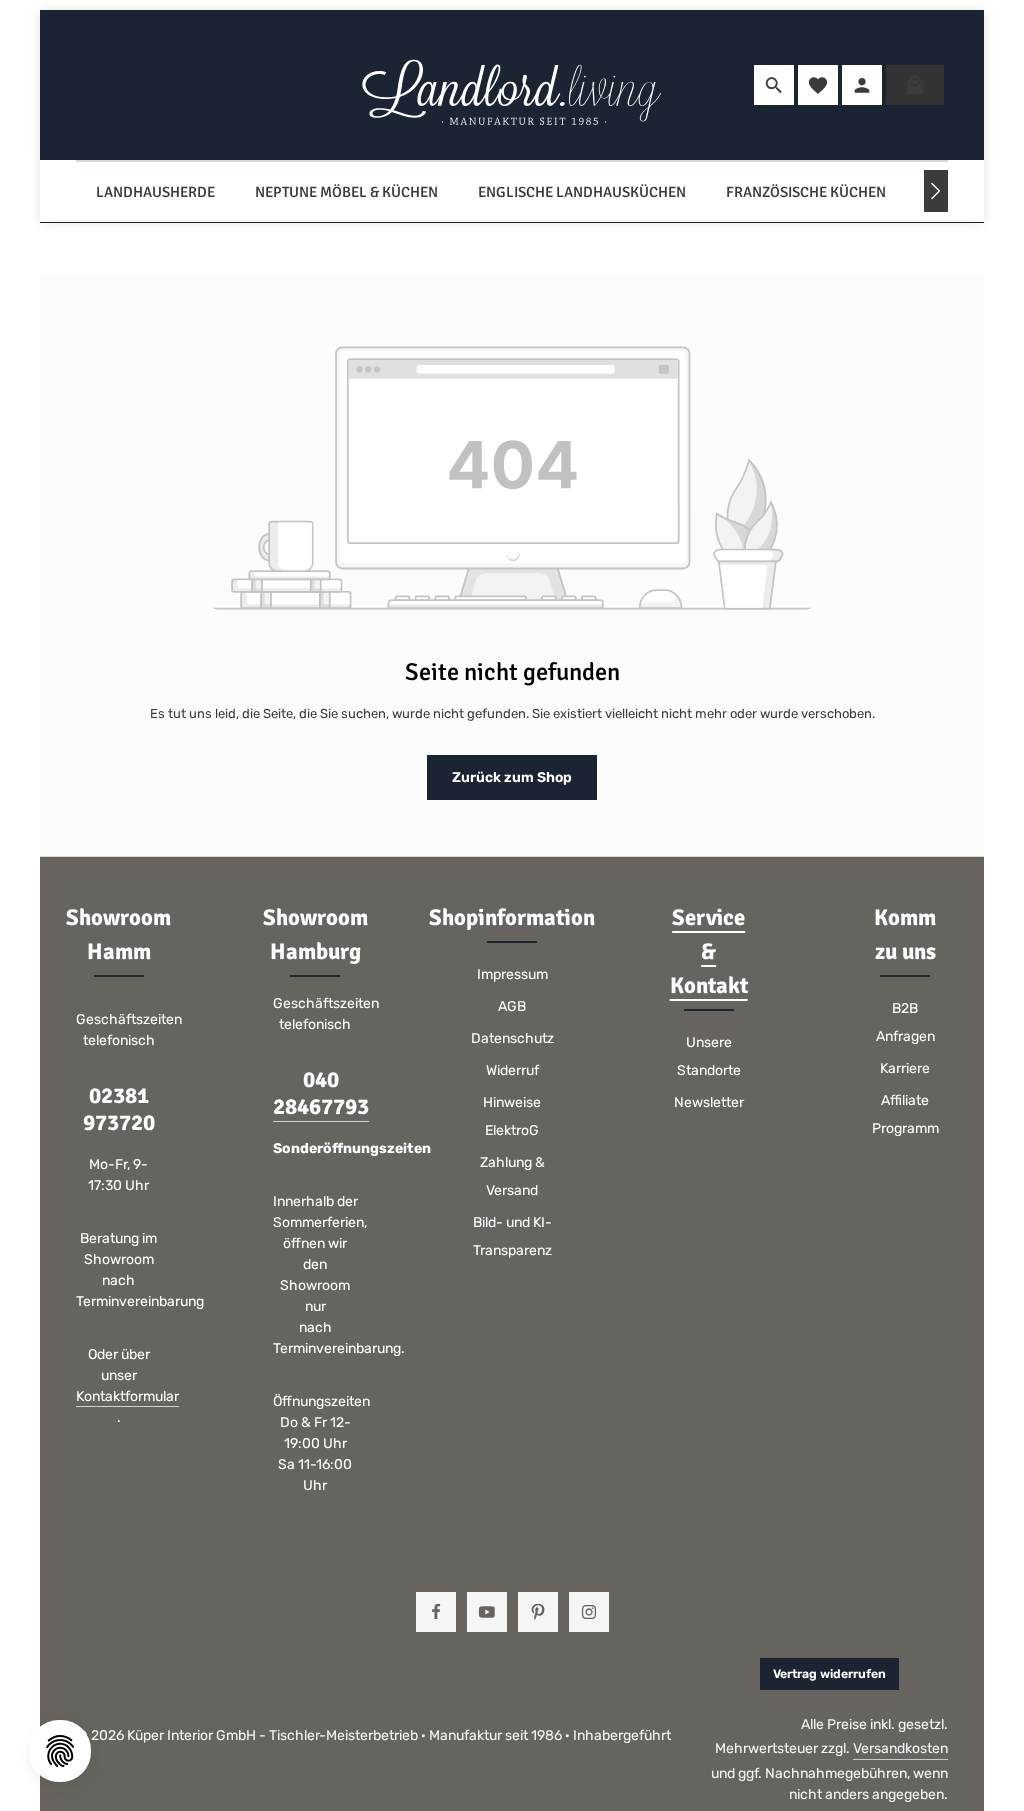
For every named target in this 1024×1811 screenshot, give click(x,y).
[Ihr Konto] (862, 85)
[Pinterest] (538, 1612)
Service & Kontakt (709, 952)
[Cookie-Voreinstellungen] (60, 1751)
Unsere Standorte (709, 1056)
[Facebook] (436, 1612)
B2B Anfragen (905, 1022)
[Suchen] (774, 85)
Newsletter (709, 1102)
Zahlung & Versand (512, 1176)
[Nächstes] (936, 191)
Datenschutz (512, 1038)
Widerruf (512, 1070)
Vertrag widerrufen (829, 1674)
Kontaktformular (127, 1396)
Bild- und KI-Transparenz (512, 1236)
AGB (512, 1006)
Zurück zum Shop (512, 777)
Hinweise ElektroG (512, 1116)
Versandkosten (900, 1748)
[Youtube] (487, 1612)
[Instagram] (589, 1612)
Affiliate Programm (905, 1114)
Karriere (905, 1068)
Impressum (512, 974)
